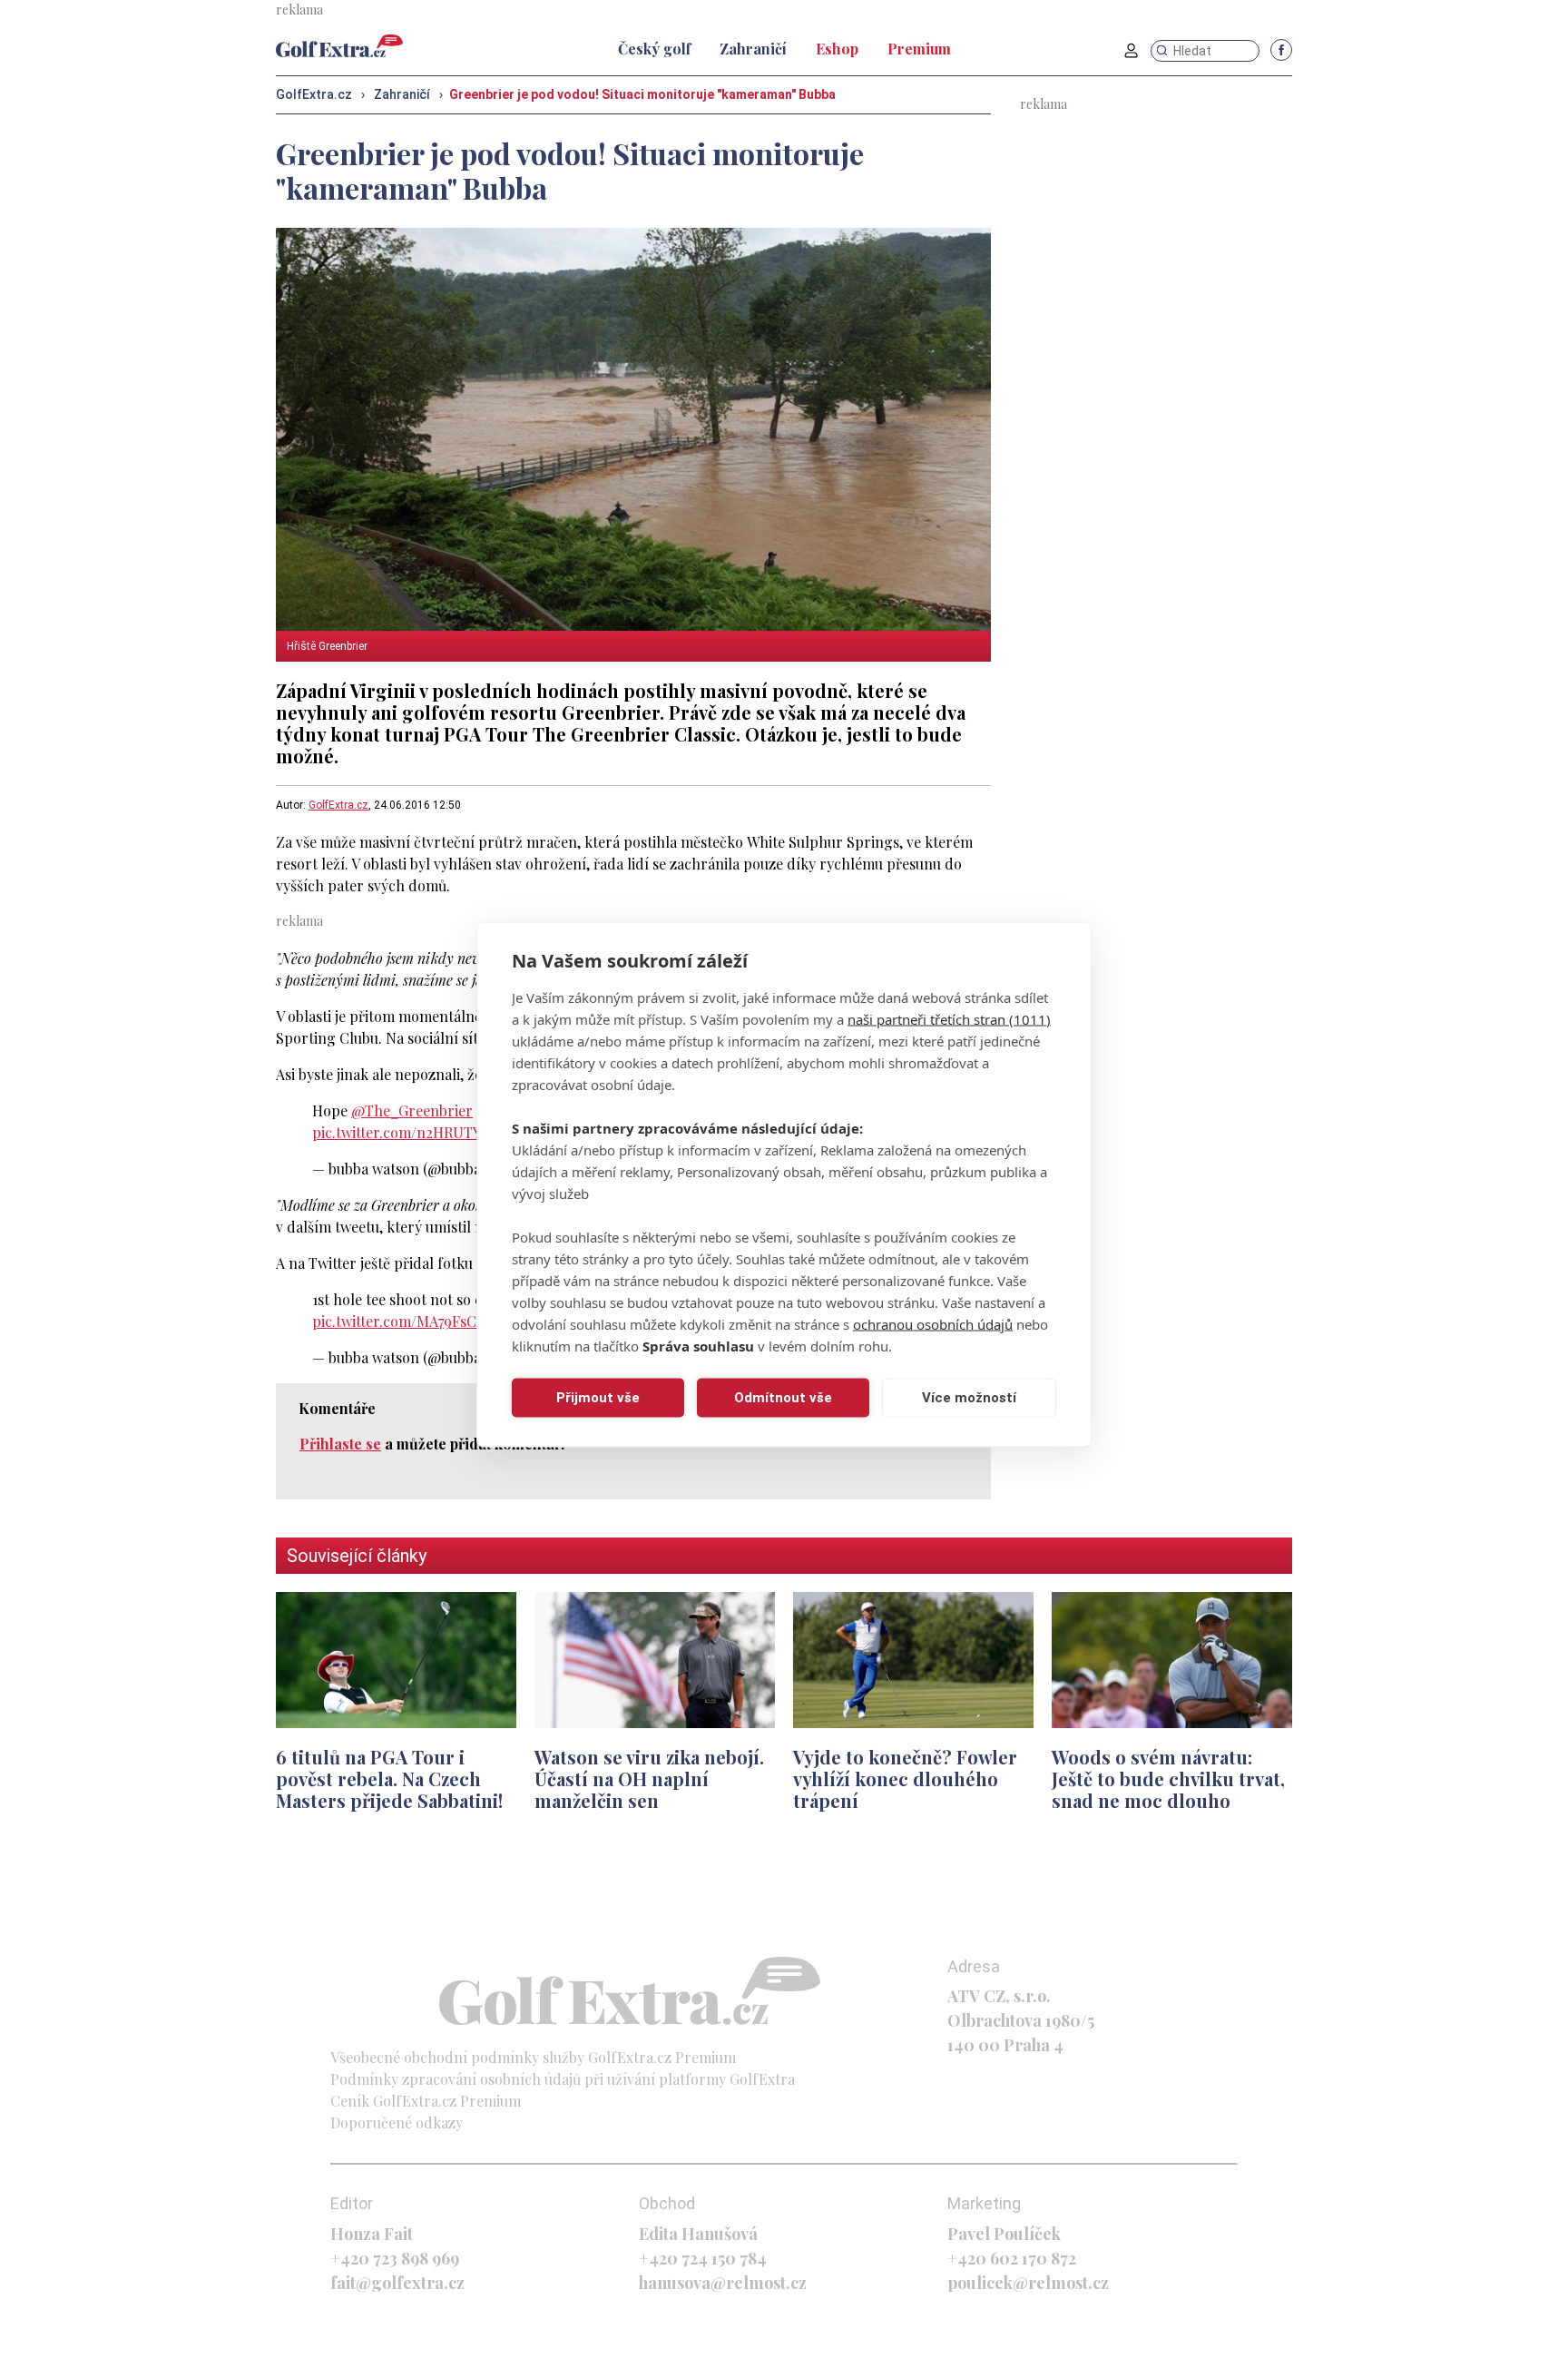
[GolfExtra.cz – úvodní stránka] (339, 46)
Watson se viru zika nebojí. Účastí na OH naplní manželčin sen (649, 1778)
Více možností (969, 1398)
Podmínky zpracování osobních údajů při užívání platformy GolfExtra (563, 2079)
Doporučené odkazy (397, 2122)
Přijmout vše (598, 1398)
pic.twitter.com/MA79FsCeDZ (407, 1321)
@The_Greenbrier (412, 1110)
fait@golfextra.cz (397, 2283)
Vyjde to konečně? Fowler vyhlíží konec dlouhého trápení (905, 1778)
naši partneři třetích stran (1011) (949, 1018)
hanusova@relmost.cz (723, 2283)
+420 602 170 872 (1012, 2258)
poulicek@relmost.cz (1028, 2283)
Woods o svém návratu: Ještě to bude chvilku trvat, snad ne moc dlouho (1168, 1778)
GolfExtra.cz (338, 805)
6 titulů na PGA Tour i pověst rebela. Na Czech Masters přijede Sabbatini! (389, 1778)
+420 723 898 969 (395, 2258)
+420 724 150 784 (703, 2258)
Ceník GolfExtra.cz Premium (426, 2101)
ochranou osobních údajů (933, 1323)
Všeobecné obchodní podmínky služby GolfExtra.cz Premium (533, 2057)
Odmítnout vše (783, 1398)
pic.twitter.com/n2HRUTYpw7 (409, 1132)
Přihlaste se (340, 1444)
